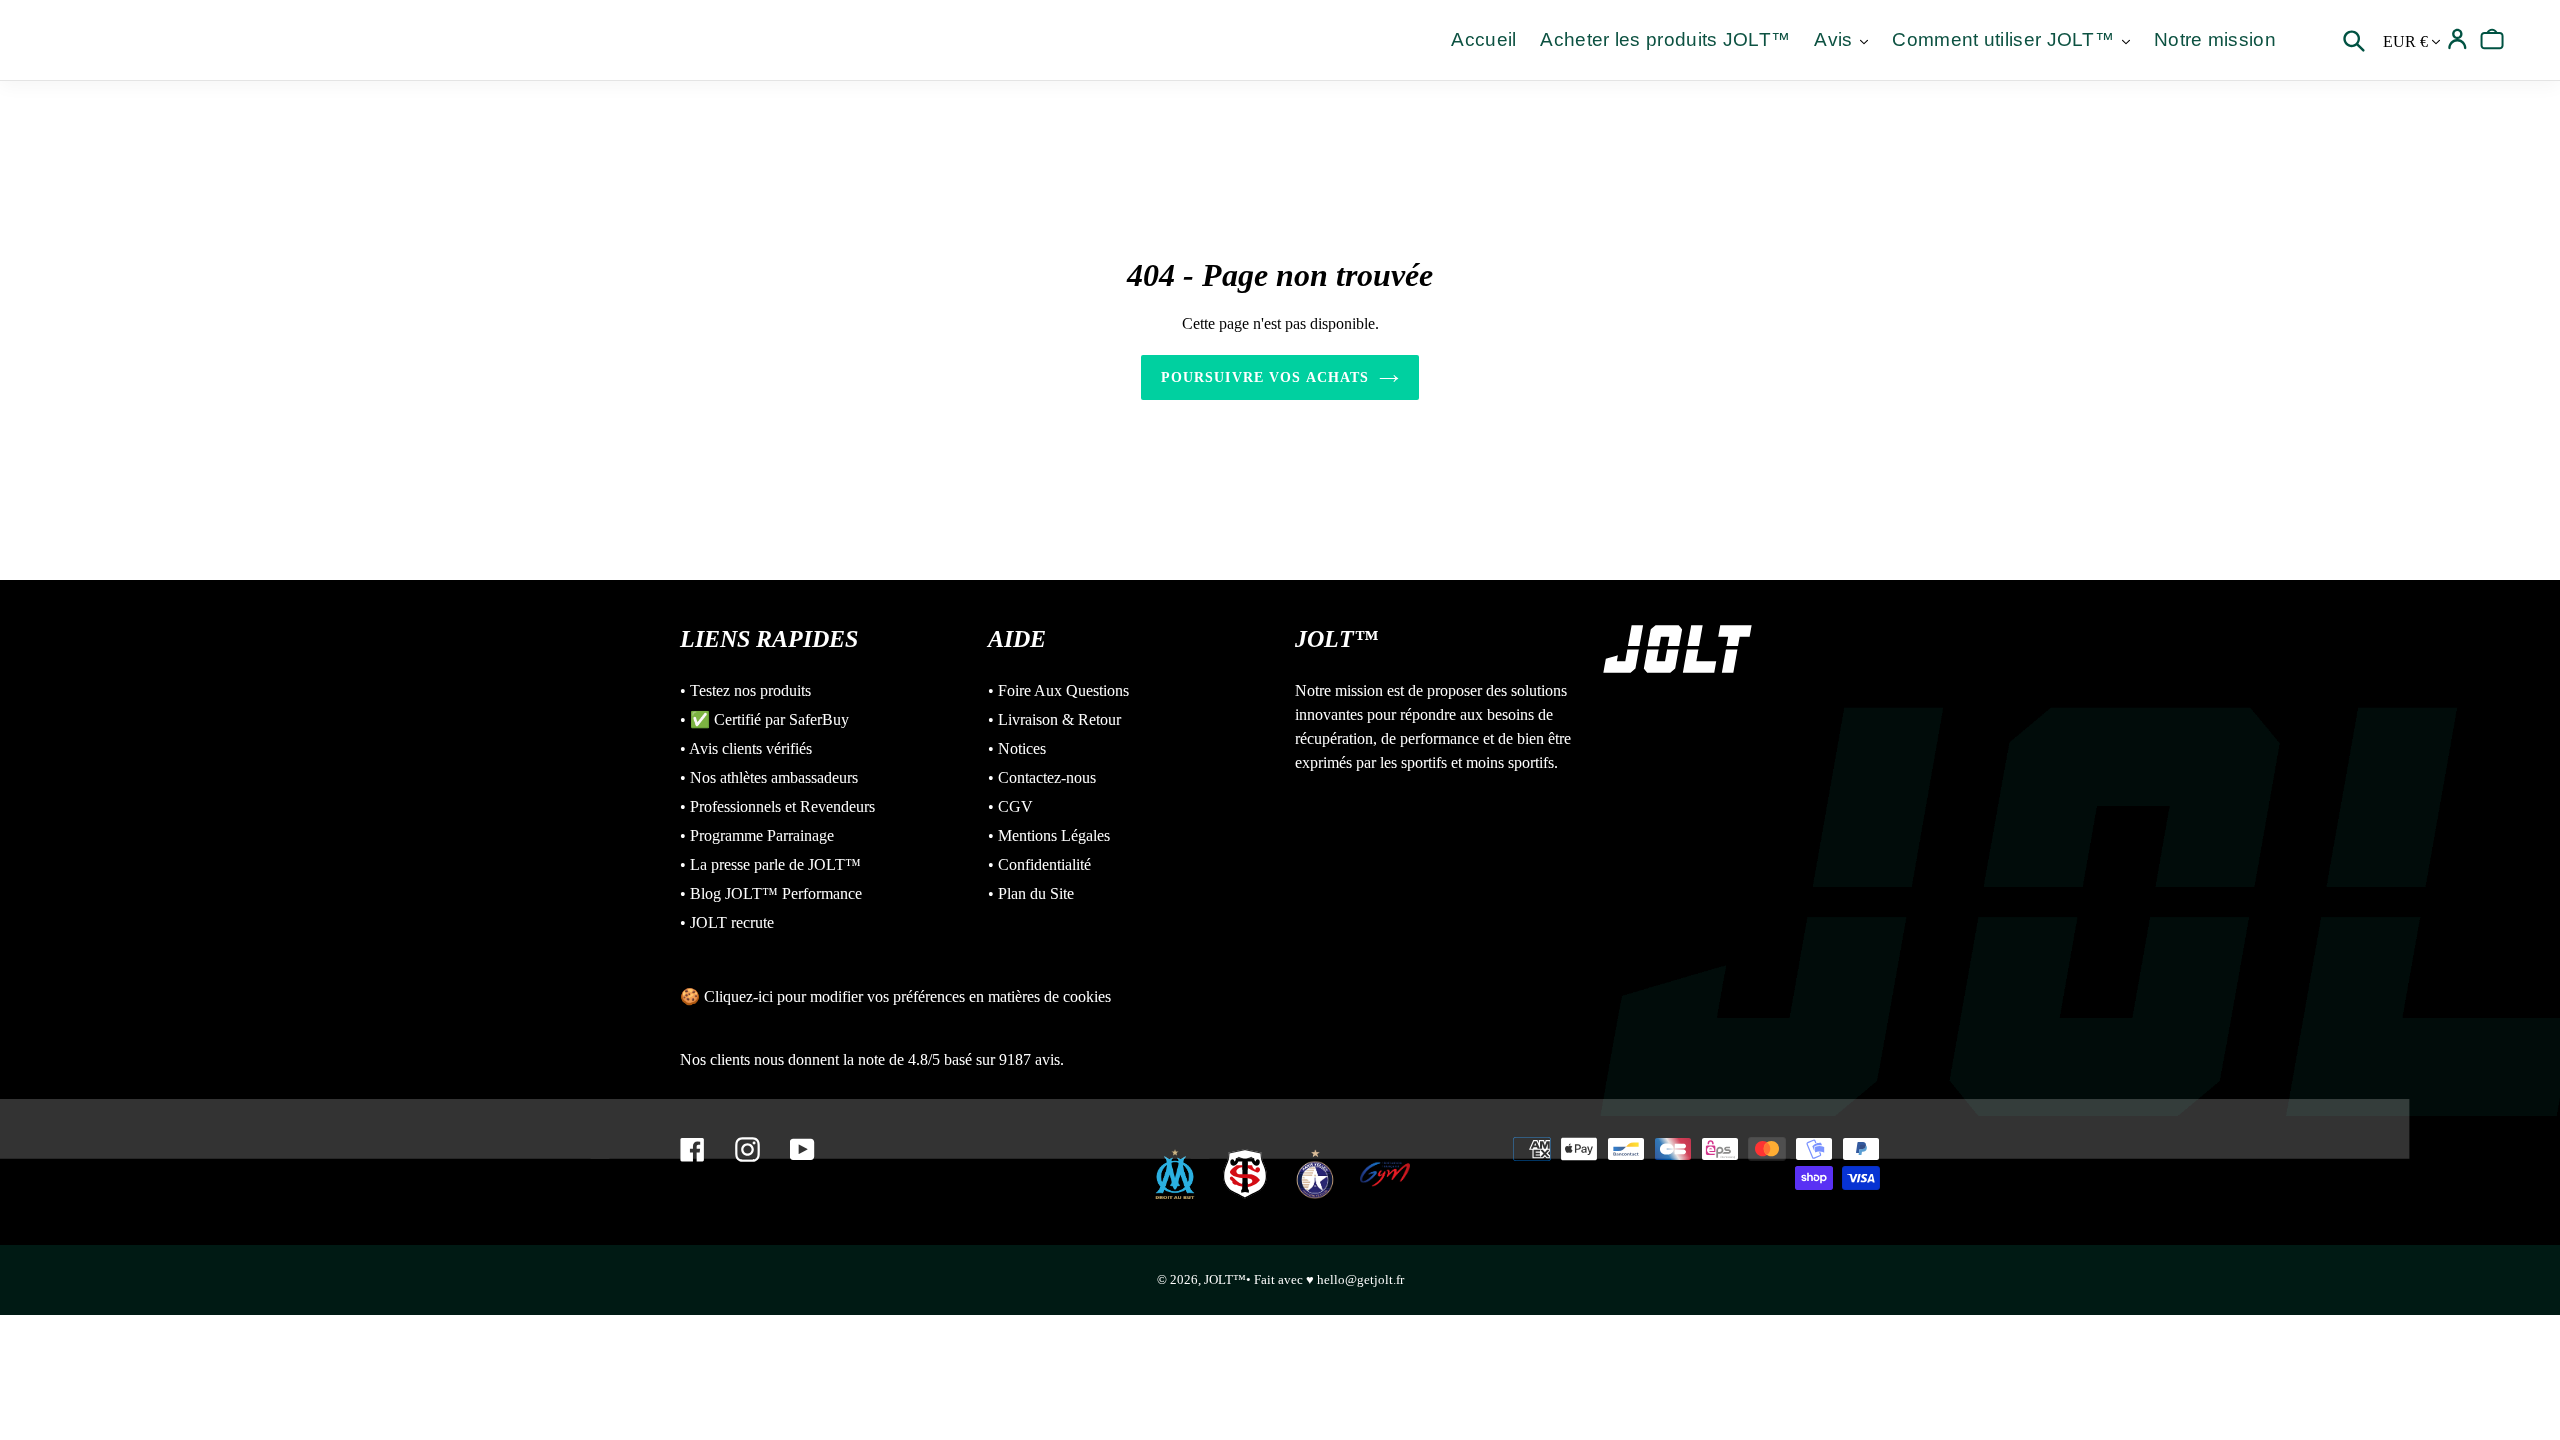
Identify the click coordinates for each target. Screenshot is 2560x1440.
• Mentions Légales (1049, 835)
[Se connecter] (2457, 39)
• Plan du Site (1031, 893)
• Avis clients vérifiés (746, 748)
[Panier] (2492, 39)
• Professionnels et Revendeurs (777, 806)
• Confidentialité (1039, 864)
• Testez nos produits (745, 690)
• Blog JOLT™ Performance (771, 893)
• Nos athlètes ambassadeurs (769, 777)
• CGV (1010, 806)
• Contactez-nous (1042, 777)
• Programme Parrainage (757, 835)
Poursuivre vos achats (1265, 377)
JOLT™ (1225, 1279)
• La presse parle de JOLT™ (770, 864)
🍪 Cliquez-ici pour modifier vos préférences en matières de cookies (895, 996)
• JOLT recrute (727, 922)
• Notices (1017, 748)
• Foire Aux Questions (1058, 690)
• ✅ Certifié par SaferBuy (764, 719)
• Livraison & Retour (1054, 719)
